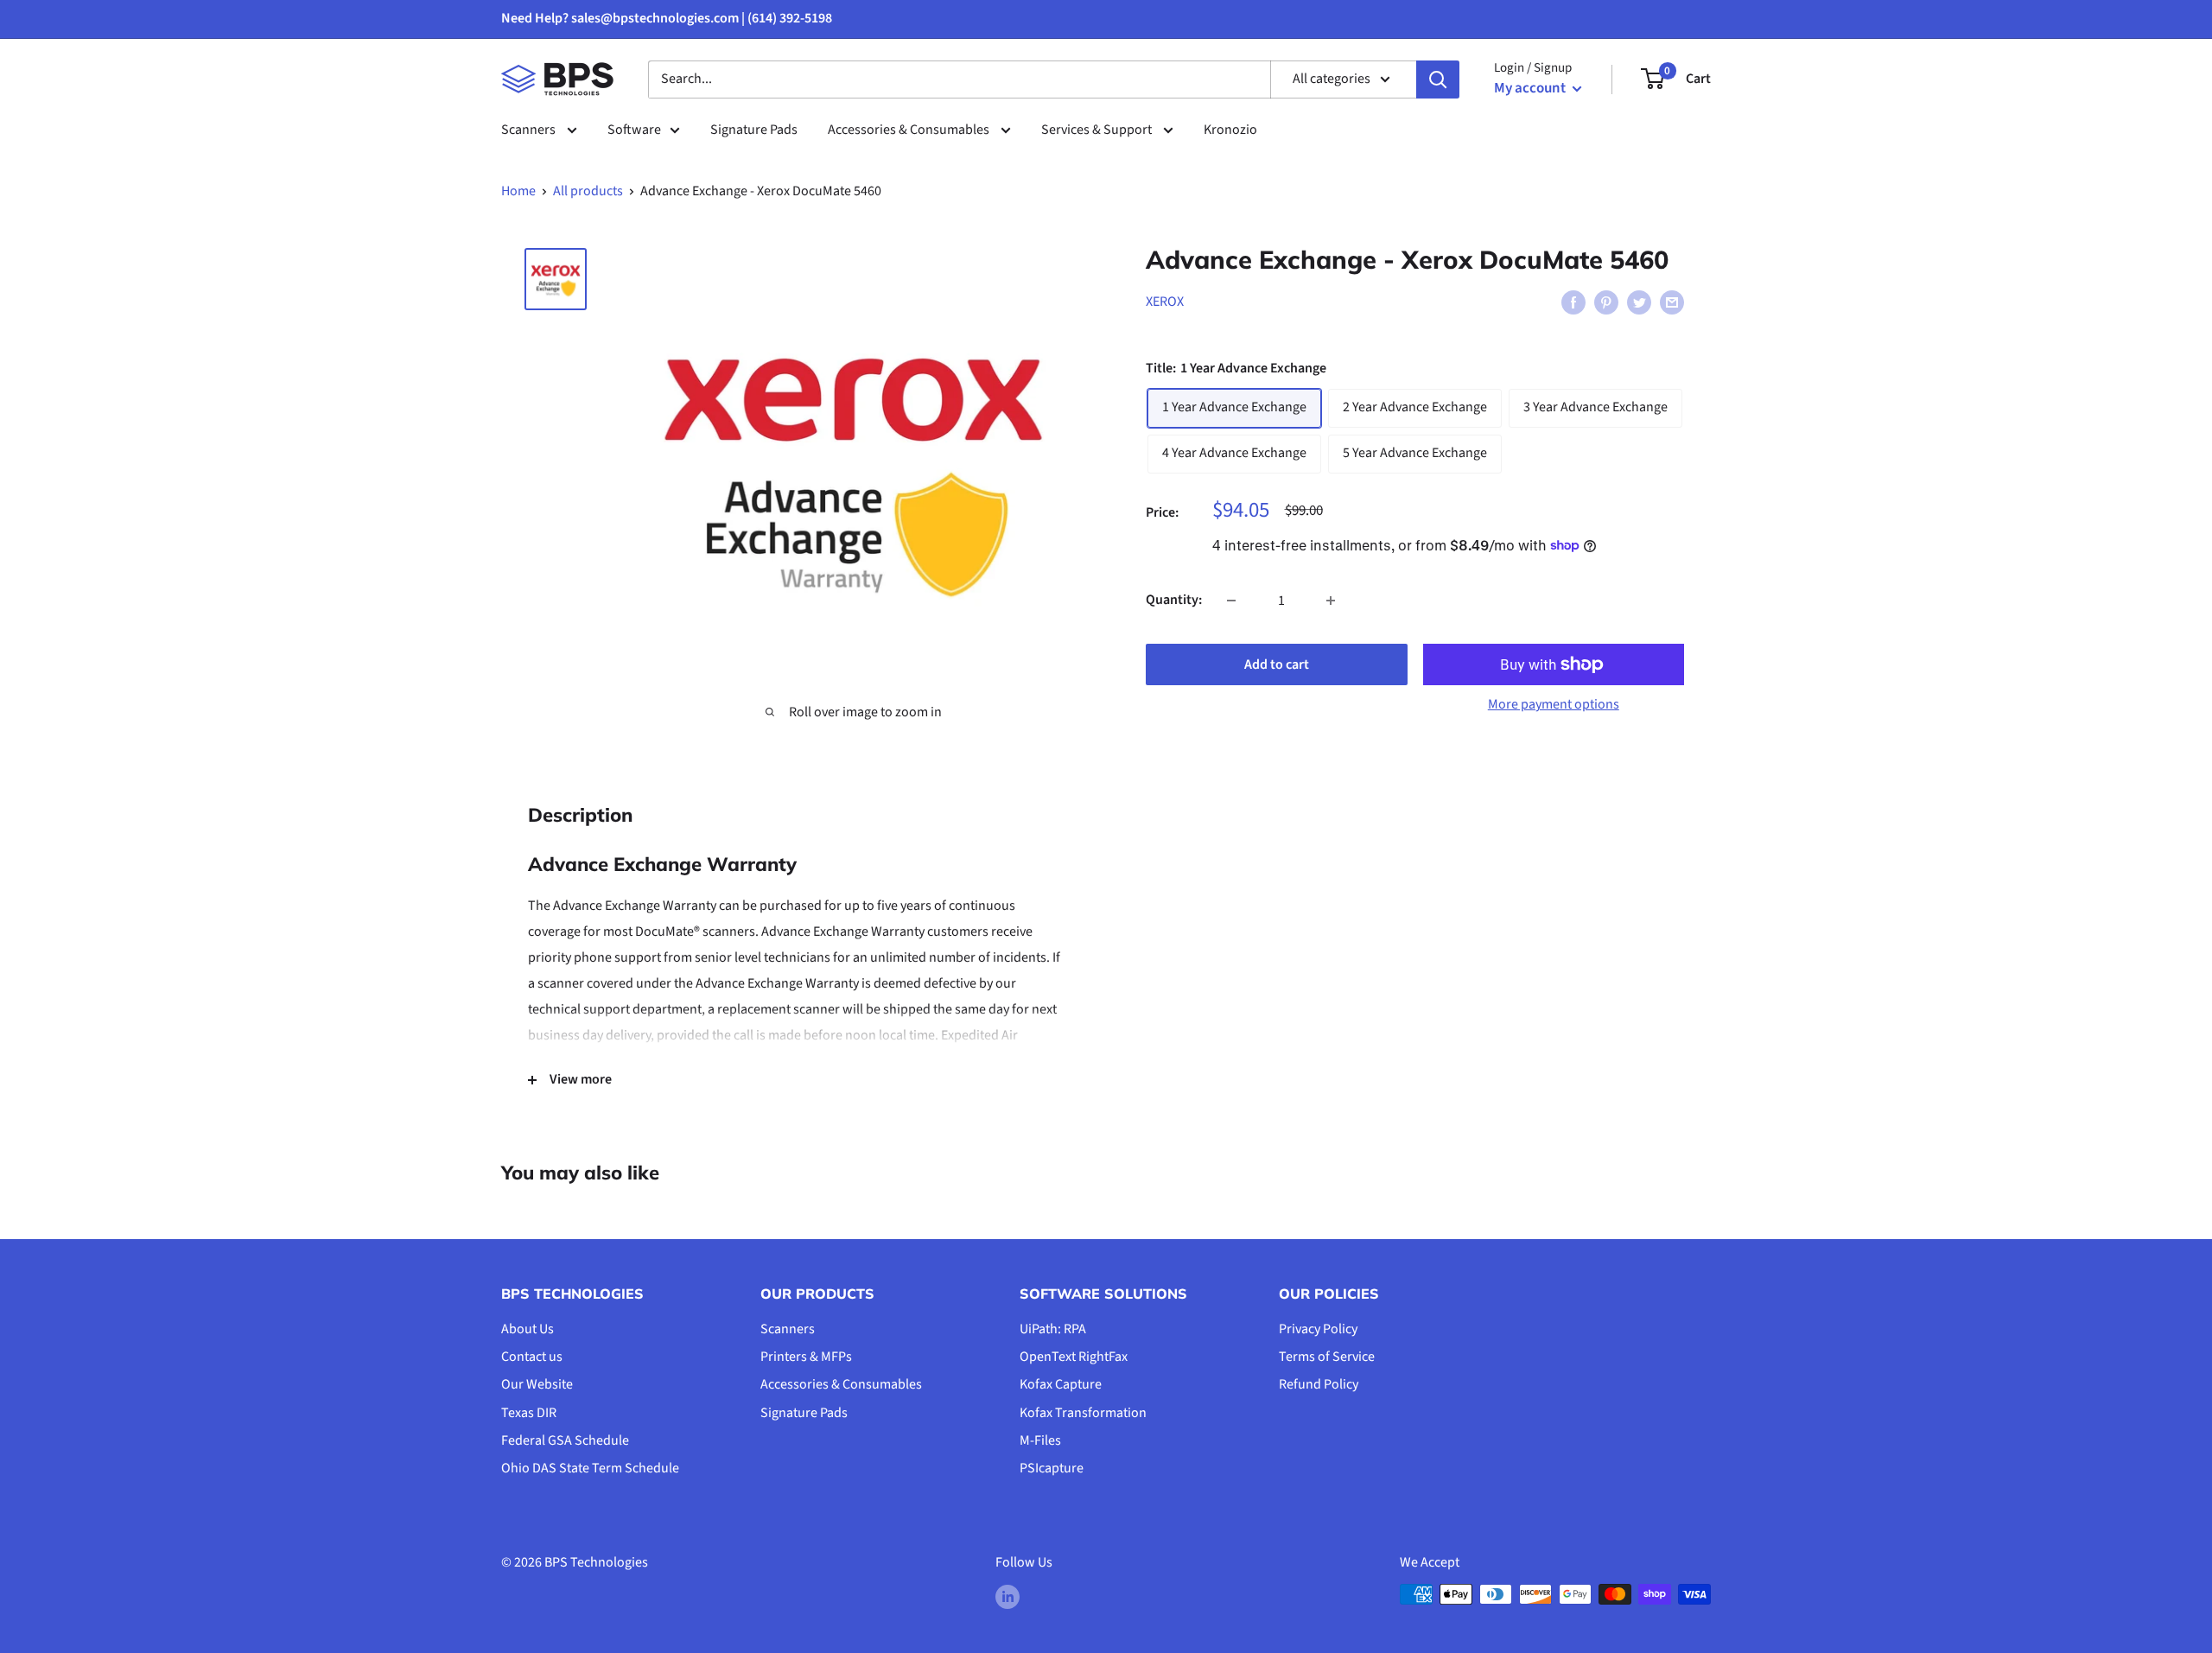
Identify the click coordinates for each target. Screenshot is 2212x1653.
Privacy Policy (1318, 1329)
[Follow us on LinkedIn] (1007, 1597)
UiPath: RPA (1053, 1329)
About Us (528, 1329)
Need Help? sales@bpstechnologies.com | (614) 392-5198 (667, 18)
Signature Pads (754, 130)
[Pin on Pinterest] (1606, 302)
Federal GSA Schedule (565, 1440)
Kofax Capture (1061, 1384)
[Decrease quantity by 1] (1231, 601)
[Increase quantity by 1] (1331, 601)
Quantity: (1174, 600)
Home (518, 191)
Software (634, 130)
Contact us (532, 1357)
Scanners (530, 130)
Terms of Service (1327, 1357)
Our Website (537, 1384)
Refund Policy (1319, 1384)
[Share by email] (1672, 302)
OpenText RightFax (1074, 1357)
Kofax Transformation (1083, 1413)
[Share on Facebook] (1573, 302)
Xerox (1165, 302)
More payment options (1554, 704)
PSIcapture (1052, 1468)
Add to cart (1277, 664)
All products (588, 191)
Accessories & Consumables (910, 130)
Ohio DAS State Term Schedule (590, 1468)
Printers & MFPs (806, 1357)
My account (1531, 88)
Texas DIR (529, 1413)
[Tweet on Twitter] (1639, 302)
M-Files (1040, 1440)
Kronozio (1230, 130)
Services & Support (1098, 130)
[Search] (1438, 79)
